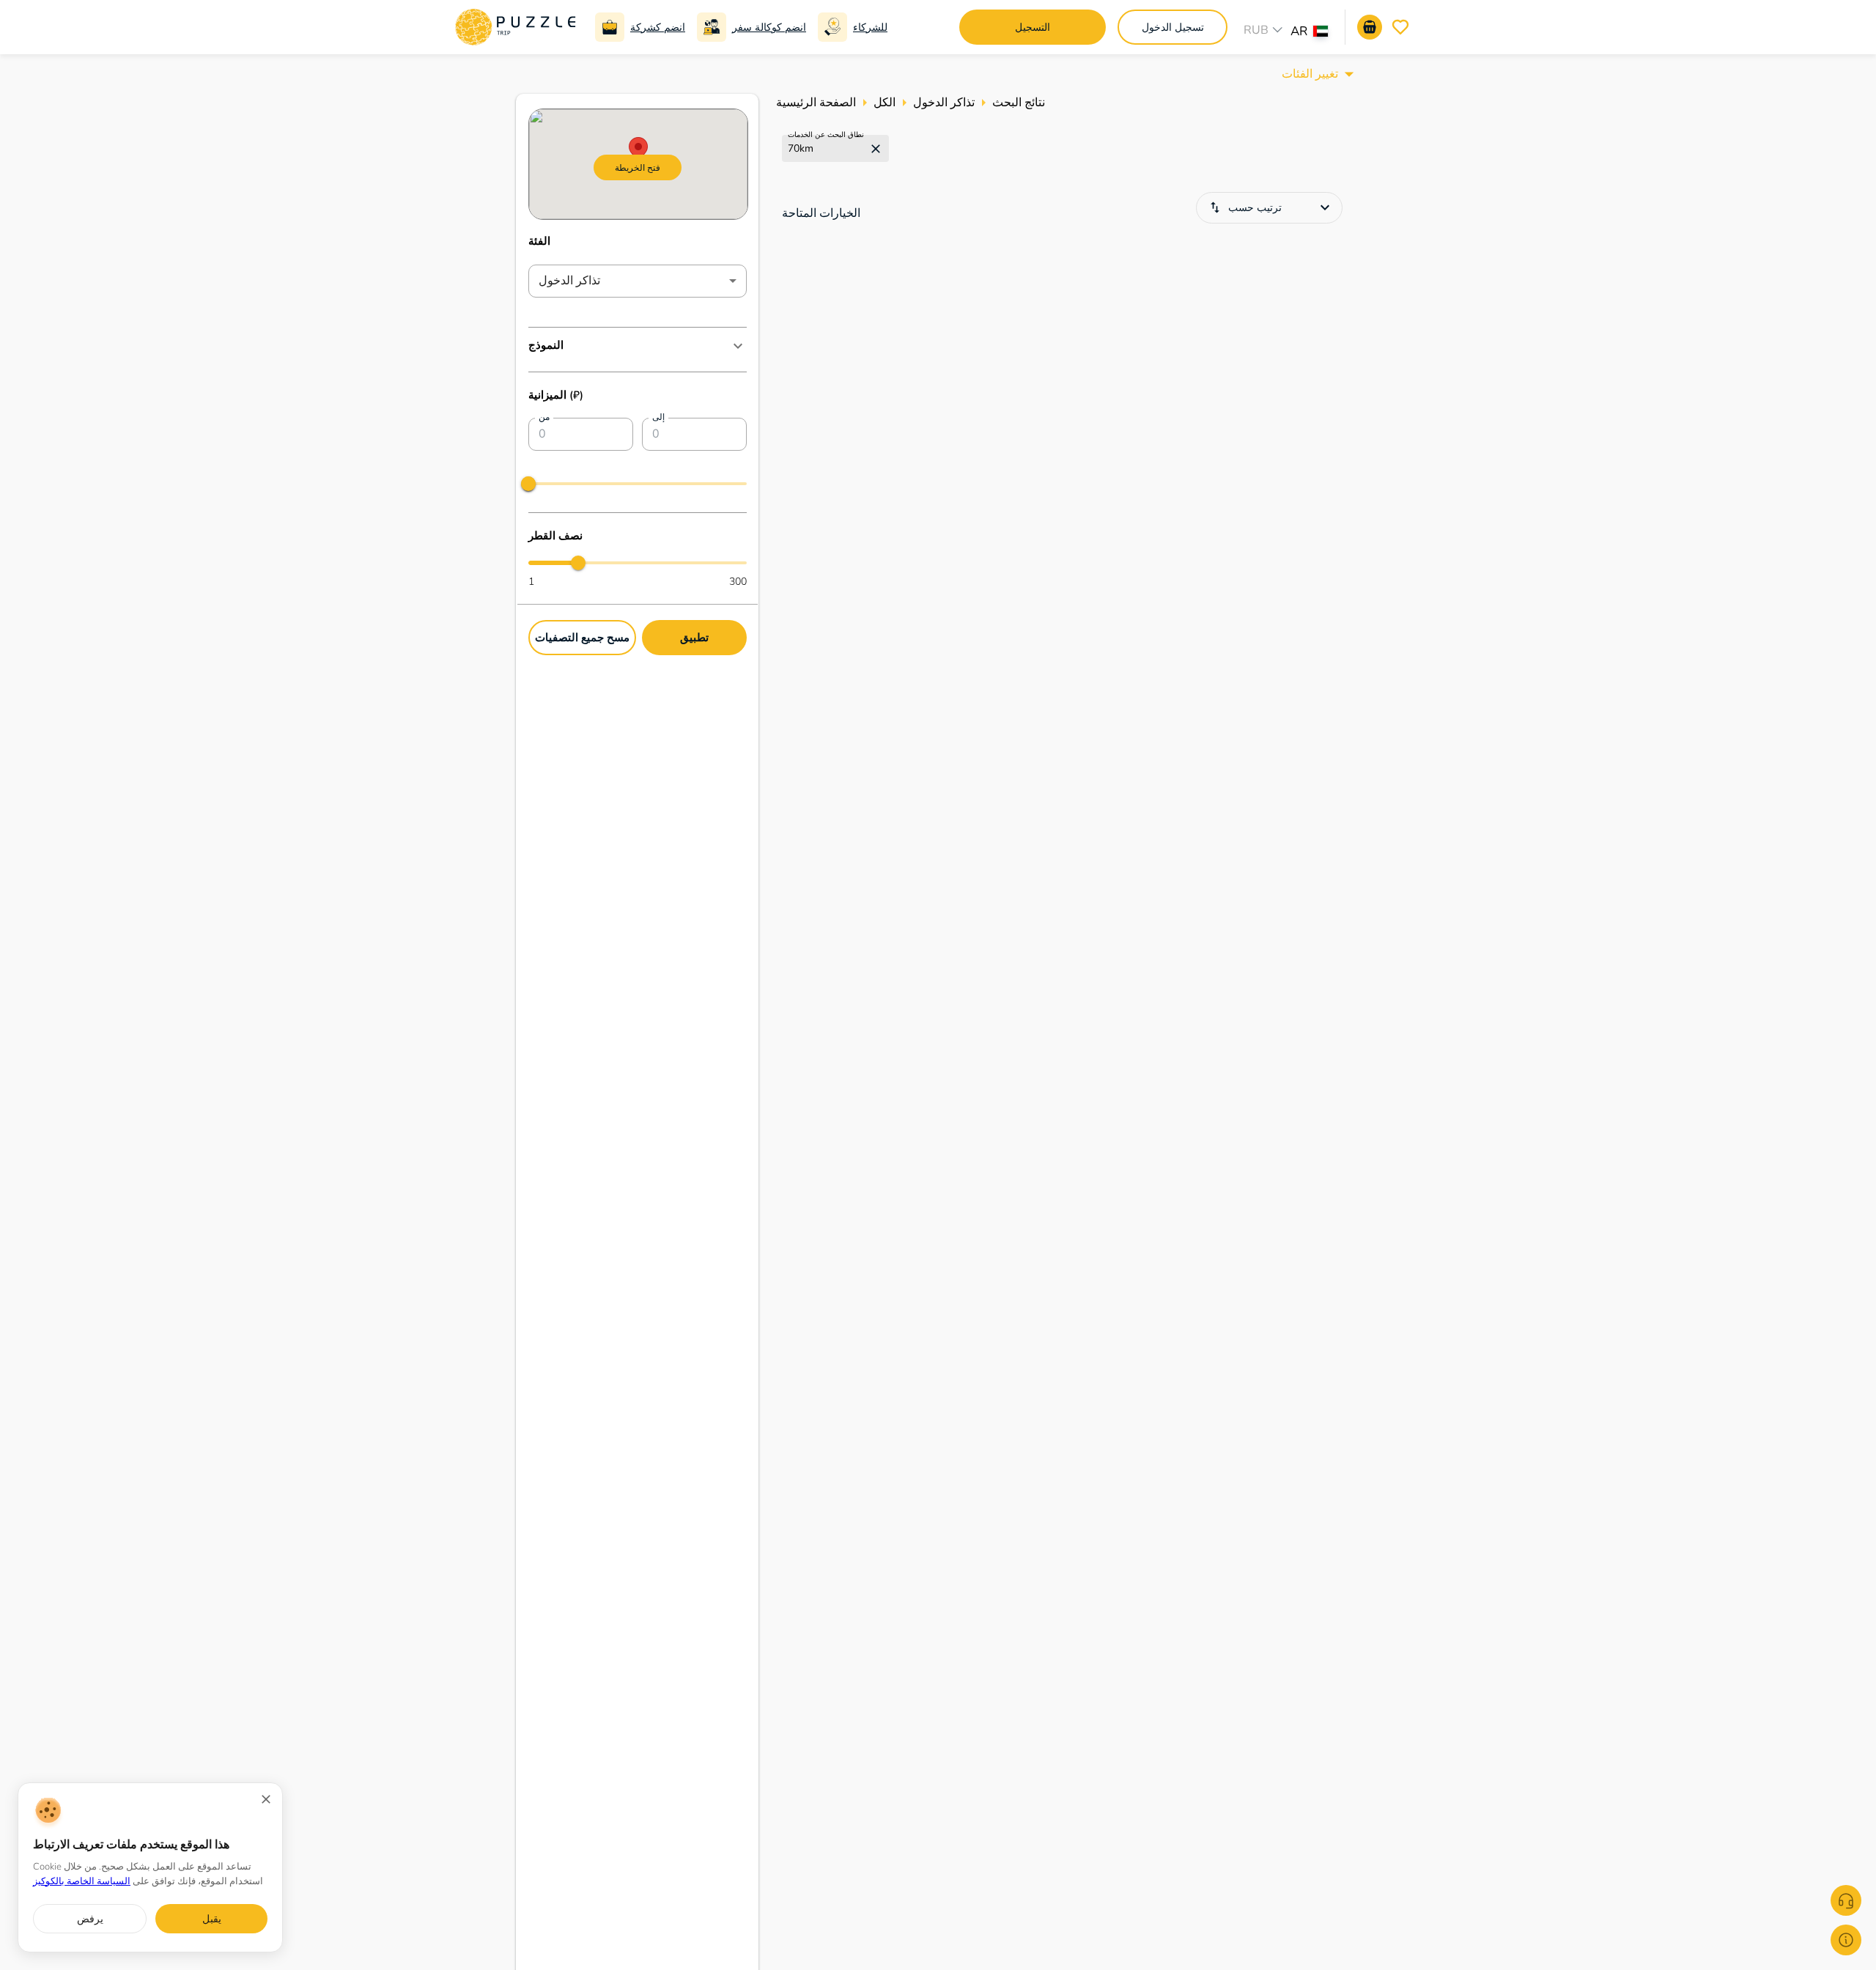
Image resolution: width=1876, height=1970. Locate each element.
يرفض (90, 1919)
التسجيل (1033, 27)
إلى (658, 417)
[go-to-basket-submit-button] (1370, 27)
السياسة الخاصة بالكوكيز (82, 1881)
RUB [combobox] (1256, 30)
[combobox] (1316, 33)
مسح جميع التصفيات (582, 637)
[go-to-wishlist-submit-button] (1400, 27)
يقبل (212, 1919)
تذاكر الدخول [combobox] (569, 281)
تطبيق (694, 637)
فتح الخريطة (638, 167)
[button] (638, 346)
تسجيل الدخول (1173, 27)
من (544, 417)
